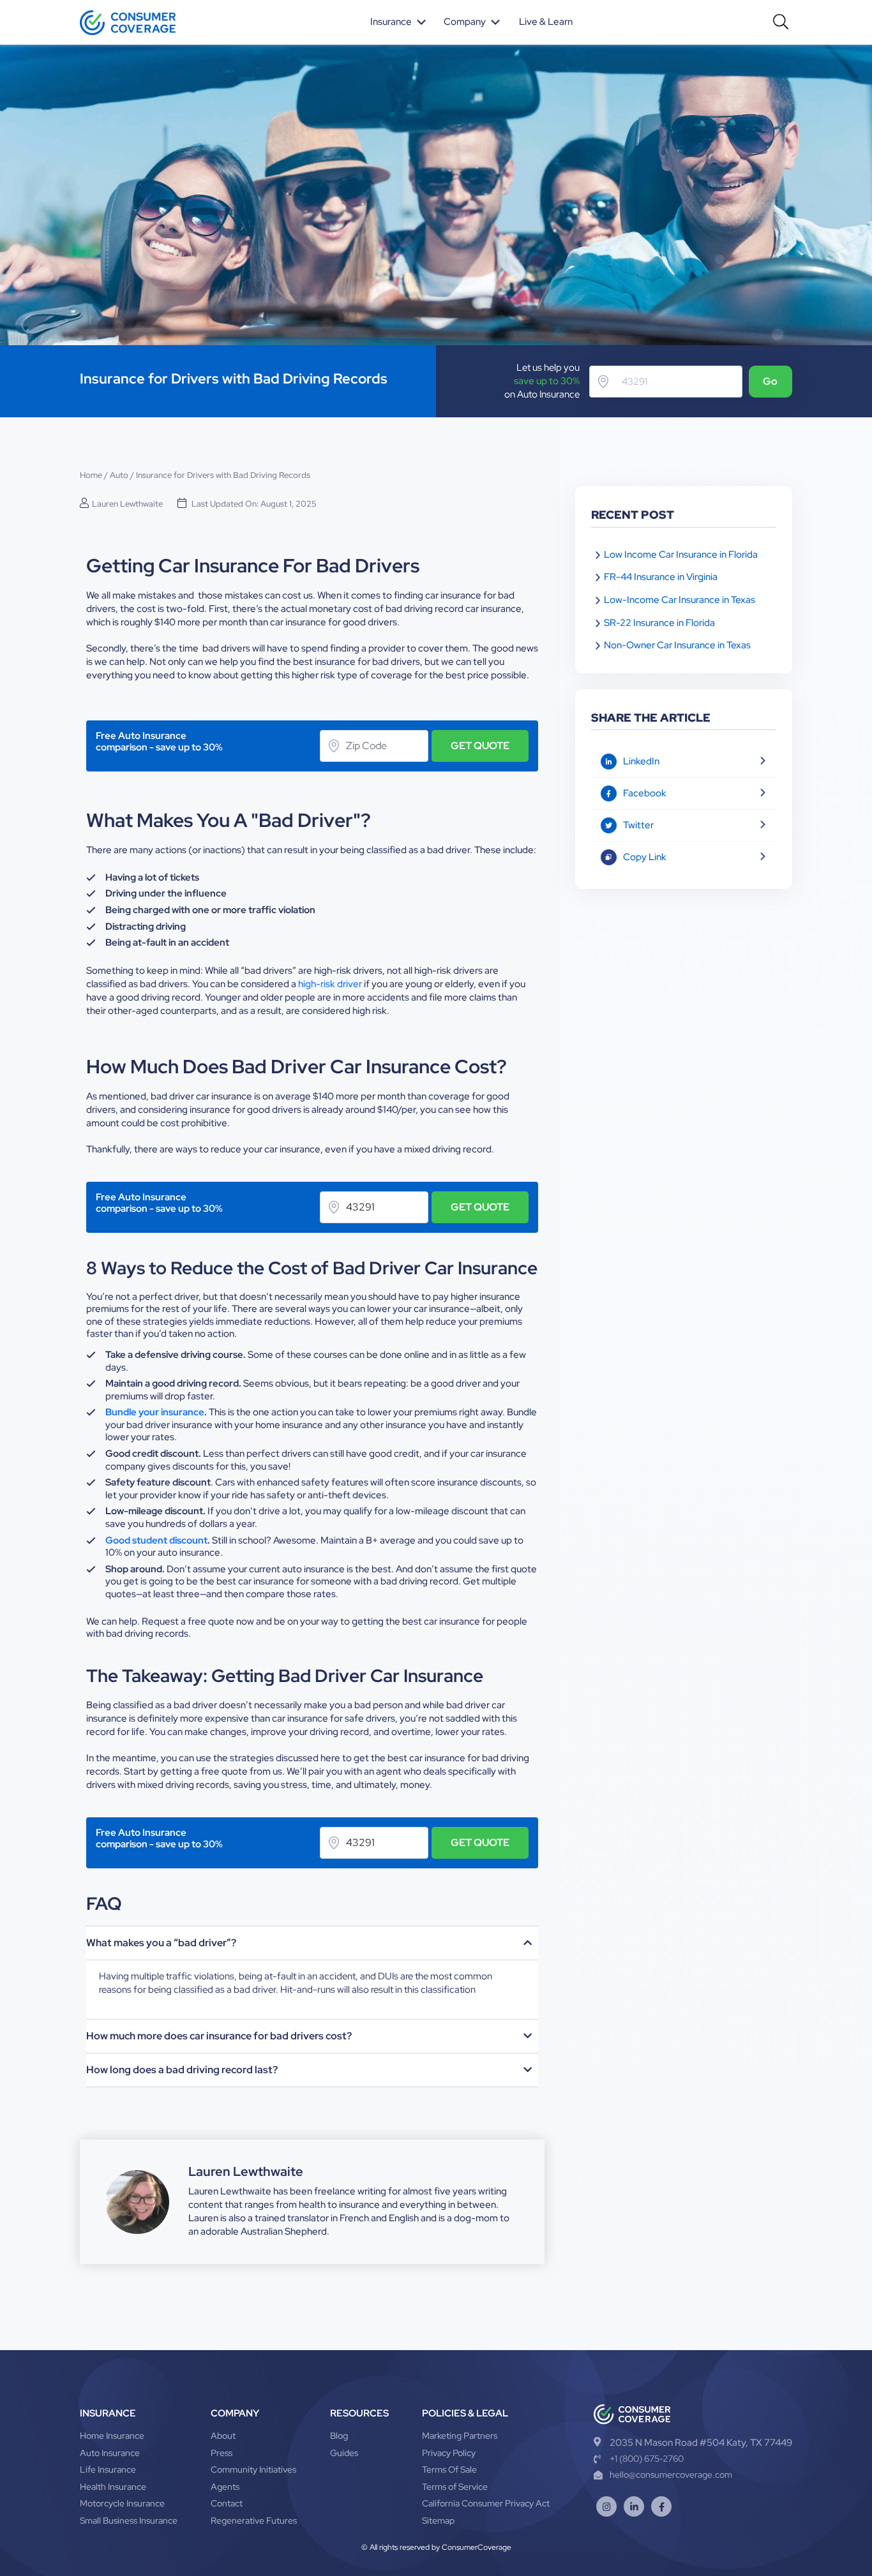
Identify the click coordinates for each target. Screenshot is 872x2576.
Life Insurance (108, 2469)
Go (770, 381)
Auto (119, 475)
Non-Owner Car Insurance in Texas (677, 645)
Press (222, 2453)
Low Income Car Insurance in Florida (681, 555)
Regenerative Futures (254, 2520)
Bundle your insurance (155, 1412)
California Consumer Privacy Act (486, 2503)
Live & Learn (546, 22)
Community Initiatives (253, 2469)
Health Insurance (113, 2487)
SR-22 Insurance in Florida (659, 623)
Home (91, 475)
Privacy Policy (449, 2453)
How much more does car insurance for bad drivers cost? (219, 2036)
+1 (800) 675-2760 (647, 2459)
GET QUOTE (480, 746)
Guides (344, 2453)
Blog (339, 2436)
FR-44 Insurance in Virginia (661, 577)
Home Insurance (112, 2436)
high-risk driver (330, 984)
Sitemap (438, 2520)
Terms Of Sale (449, 2469)
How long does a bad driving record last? (182, 2070)
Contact (227, 2503)
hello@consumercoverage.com (671, 2475)
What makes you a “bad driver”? (161, 1943)
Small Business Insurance (129, 2520)
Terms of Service (455, 2487)
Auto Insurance (110, 2453)
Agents (225, 2487)
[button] (399, 22)
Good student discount (156, 1540)
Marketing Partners (460, 2436)
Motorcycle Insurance (122, 2503)
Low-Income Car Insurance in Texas (680, 600)
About (223, 2436)
